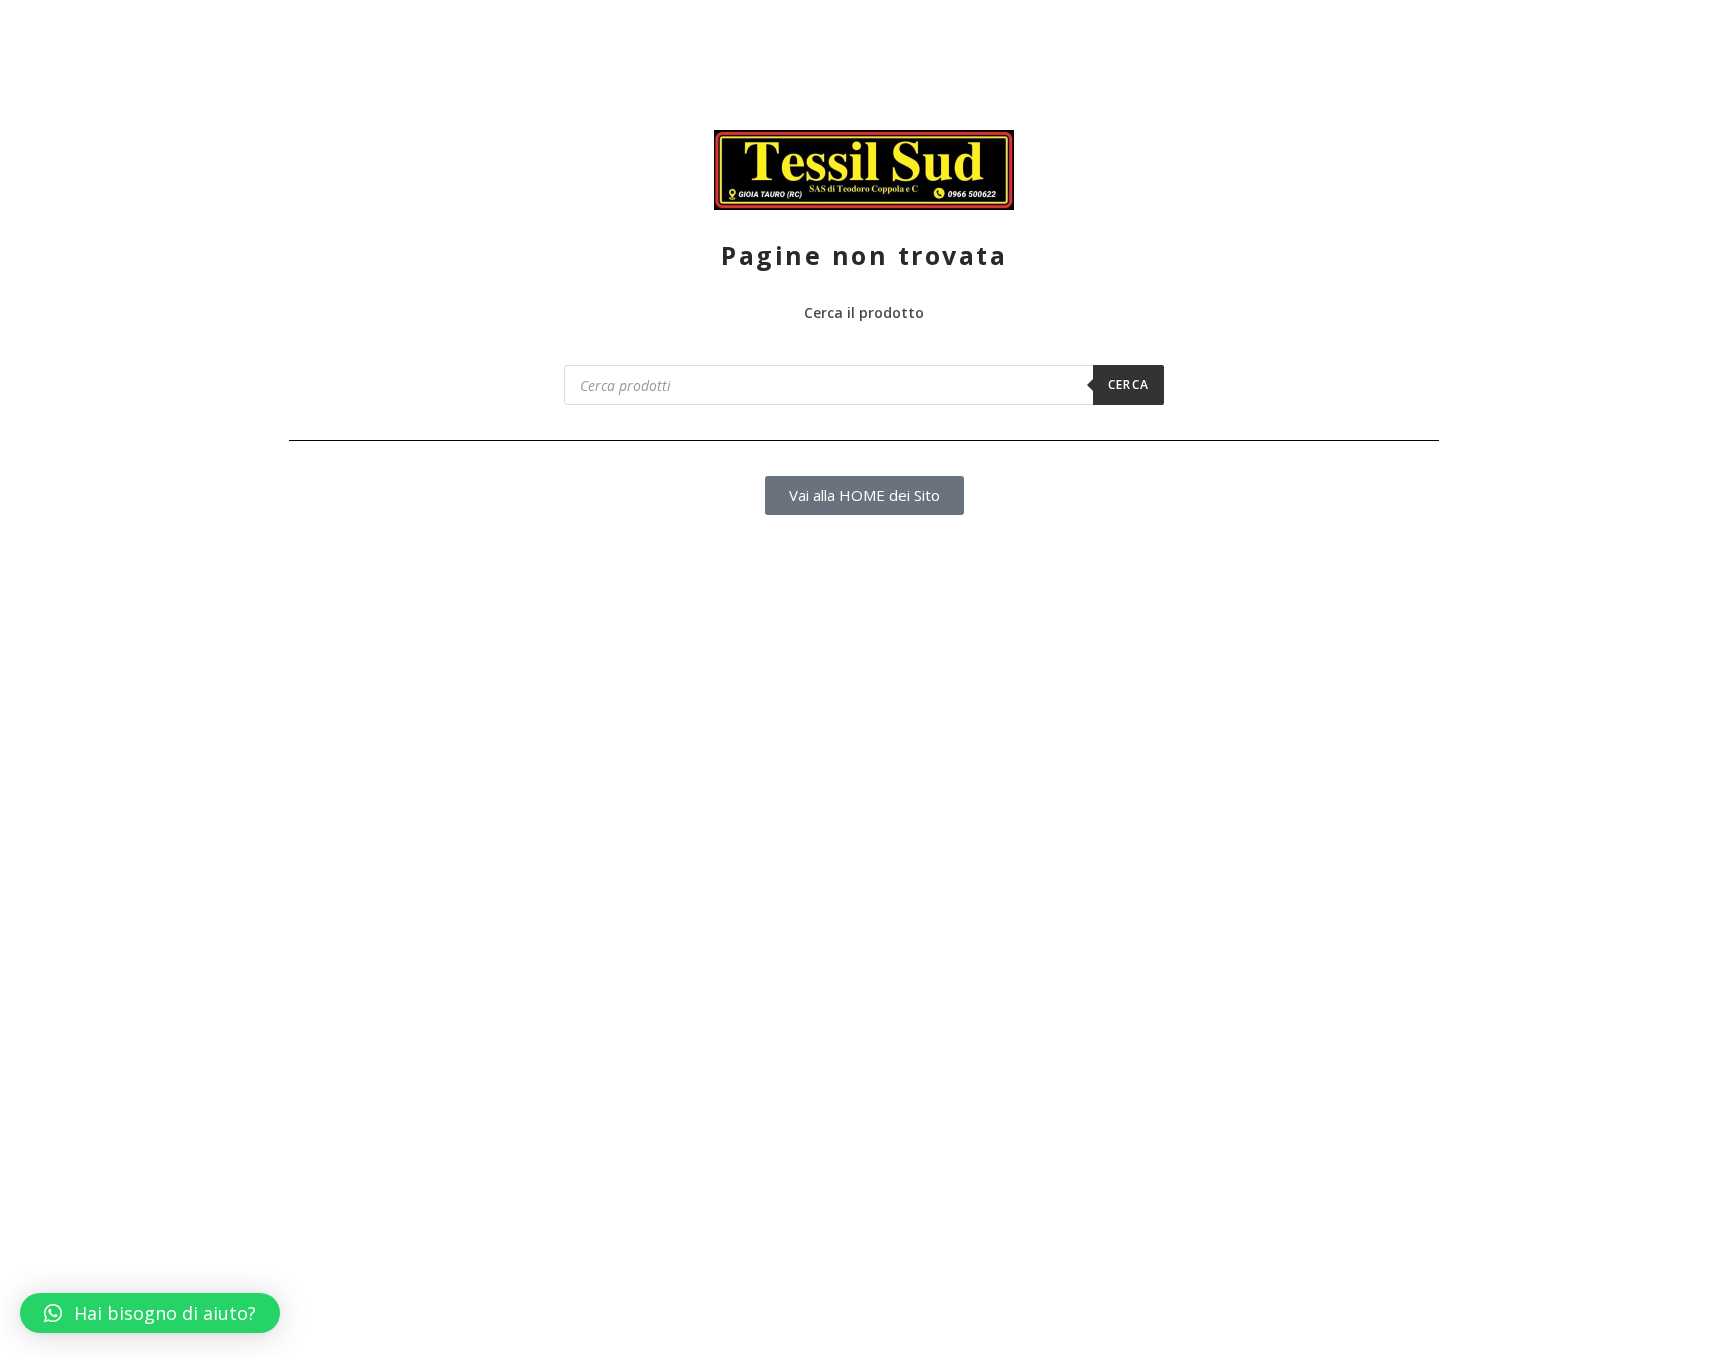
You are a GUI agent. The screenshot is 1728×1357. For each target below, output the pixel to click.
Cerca (1128, 384)
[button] (150, 1313)
